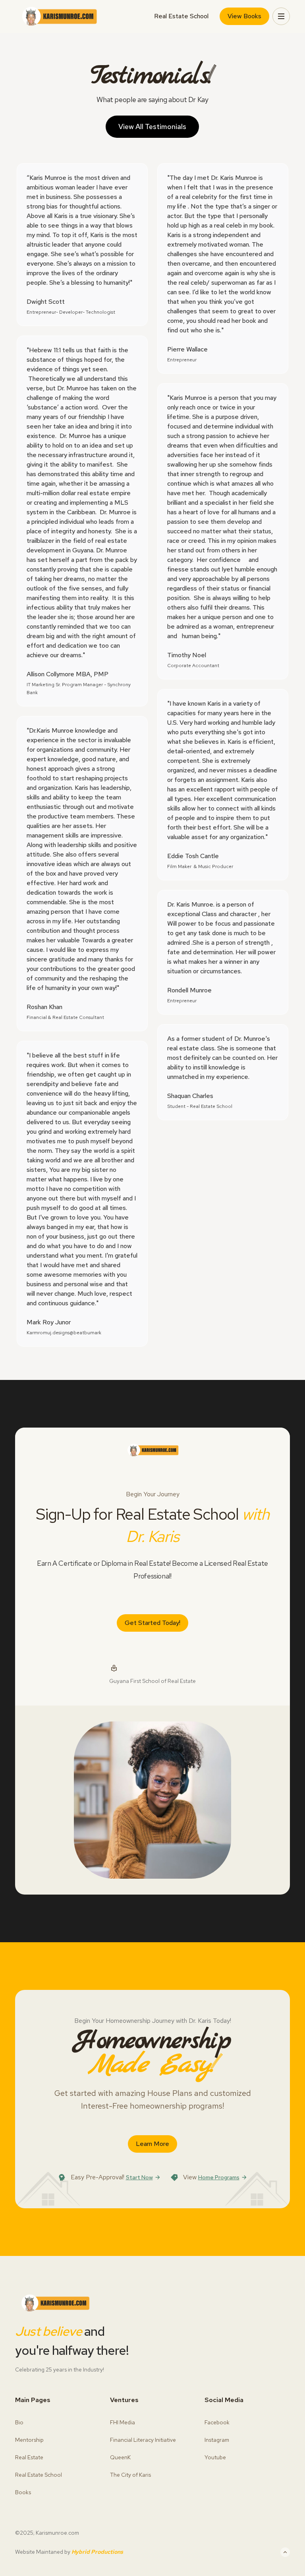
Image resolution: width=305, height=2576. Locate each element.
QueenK (120, 2457)
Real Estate (29, 2457)
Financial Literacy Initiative (143, 2440)
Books (23, 2492)
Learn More (152, 2144)
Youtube (215, 2457)
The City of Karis (130, 2475)
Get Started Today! (152, 1623)
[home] (59, 16)
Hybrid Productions (97, 2552)
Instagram (217, 2440)
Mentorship (29, 2440)
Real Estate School (181, 16)
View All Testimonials (152, 126)
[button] (281, 16)
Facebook (217, 2422)
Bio (19, 2422)
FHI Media (123, 2422)
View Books (244, 16)
